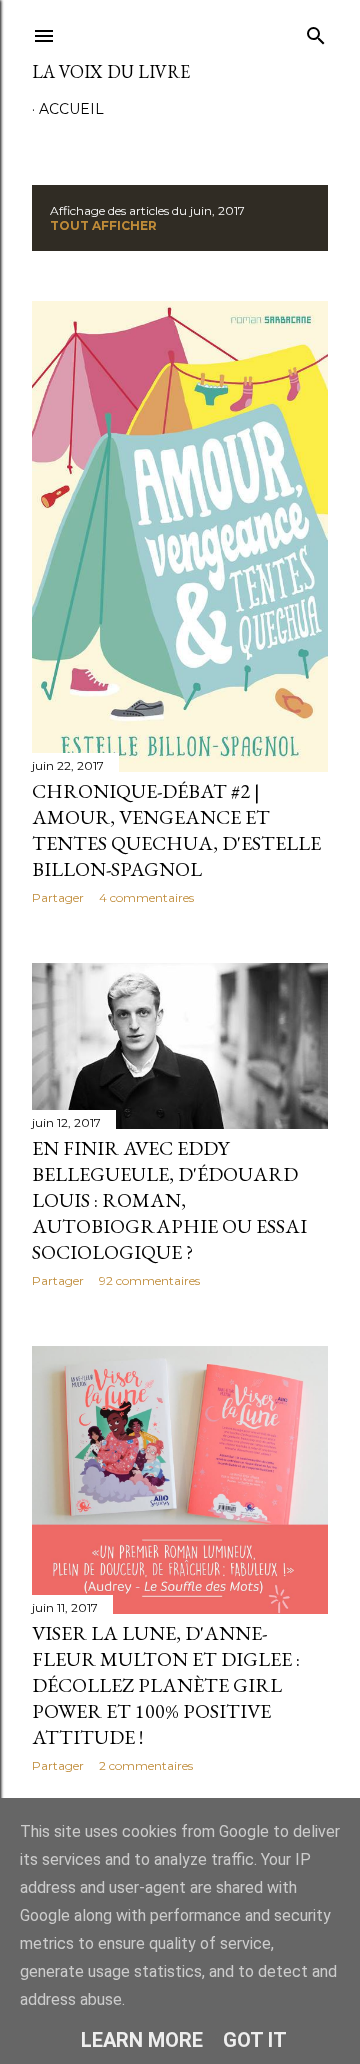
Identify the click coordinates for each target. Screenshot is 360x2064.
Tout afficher (103, 225)
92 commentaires (149, 1280)
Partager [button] (58, 897)
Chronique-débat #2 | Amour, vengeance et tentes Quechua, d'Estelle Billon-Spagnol (176, 830)
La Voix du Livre (111, 71)
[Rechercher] (316, 31)
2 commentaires (146, 1765)
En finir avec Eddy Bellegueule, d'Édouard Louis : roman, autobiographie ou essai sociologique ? (169, 1200)
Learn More (142, 2040)
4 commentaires (146, 897)
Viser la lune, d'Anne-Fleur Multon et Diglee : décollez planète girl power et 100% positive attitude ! (166, 1685)
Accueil (71, 109)
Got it (255, 2040)
